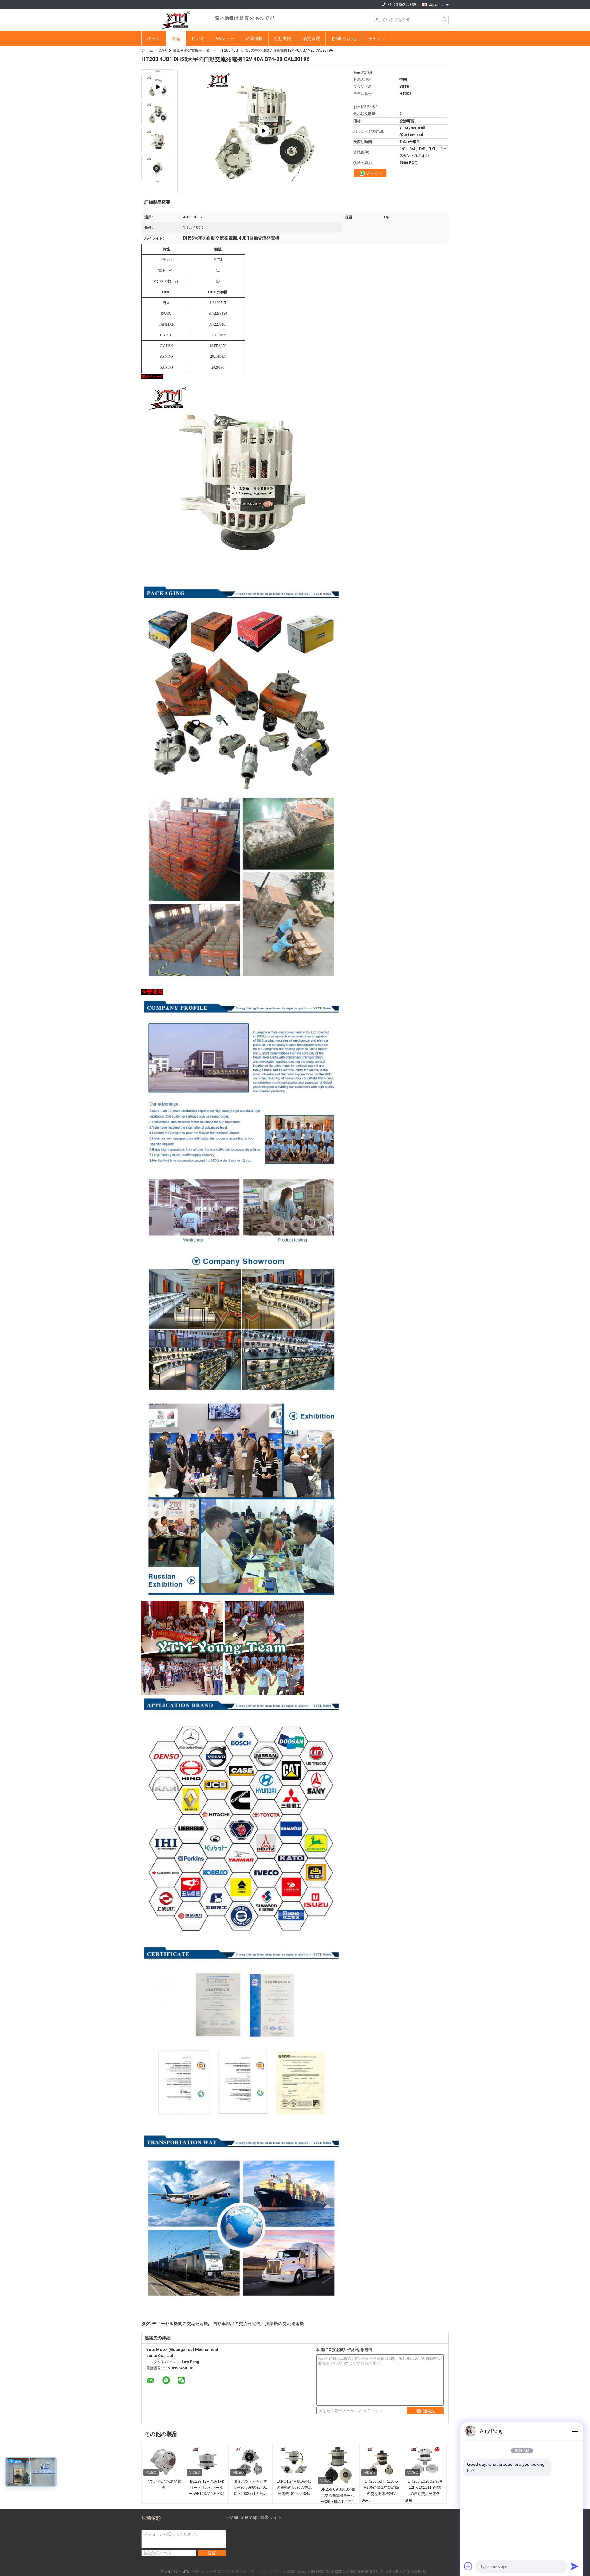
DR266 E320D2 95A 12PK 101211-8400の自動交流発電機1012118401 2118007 (425, 2488)
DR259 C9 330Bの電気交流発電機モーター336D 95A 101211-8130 (338, 2496)
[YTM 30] (264, 131)
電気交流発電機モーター (193, 50)
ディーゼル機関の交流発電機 (180, 2324)
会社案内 (283, 38)
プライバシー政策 (175, 2571)
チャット (377, 38)
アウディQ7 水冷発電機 (163, 2484)
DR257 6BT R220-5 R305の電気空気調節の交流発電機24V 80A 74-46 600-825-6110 (381, 2488)
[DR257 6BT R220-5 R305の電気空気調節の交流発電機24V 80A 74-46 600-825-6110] (381, 2462)
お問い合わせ (344, 38)
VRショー (225, 38)
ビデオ (198, 38)
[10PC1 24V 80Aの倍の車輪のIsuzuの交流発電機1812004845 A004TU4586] (294, 2462)
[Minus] (575, 2431)
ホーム (154, 38)
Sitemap (249, 2517)
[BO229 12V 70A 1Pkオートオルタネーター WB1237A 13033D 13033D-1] (207, 2462)
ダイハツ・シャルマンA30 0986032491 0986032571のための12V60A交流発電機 (250, 2488)
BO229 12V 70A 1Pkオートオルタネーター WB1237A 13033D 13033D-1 (207, 2488)
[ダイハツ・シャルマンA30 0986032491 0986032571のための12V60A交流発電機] (250, 2462)
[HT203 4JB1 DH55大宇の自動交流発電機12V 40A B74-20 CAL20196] (158, 114)
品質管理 (311, 38)
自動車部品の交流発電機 (237, 2324)
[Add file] (468, 2566)
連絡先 (429, 2411)
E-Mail (232, 2517)
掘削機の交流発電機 (285, 2324)
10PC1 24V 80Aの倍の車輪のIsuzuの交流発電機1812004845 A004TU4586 (294, 2488)
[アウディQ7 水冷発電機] (163, 2462)
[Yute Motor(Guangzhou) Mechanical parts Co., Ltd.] (175, 20)
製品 (176, 38)
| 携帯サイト (270, 2517)
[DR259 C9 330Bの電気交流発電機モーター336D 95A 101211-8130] (338, 2466)
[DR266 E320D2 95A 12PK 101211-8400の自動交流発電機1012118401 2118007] (425, 2462)
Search (445, 20)
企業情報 (254, 38)
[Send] (575, 2566)
